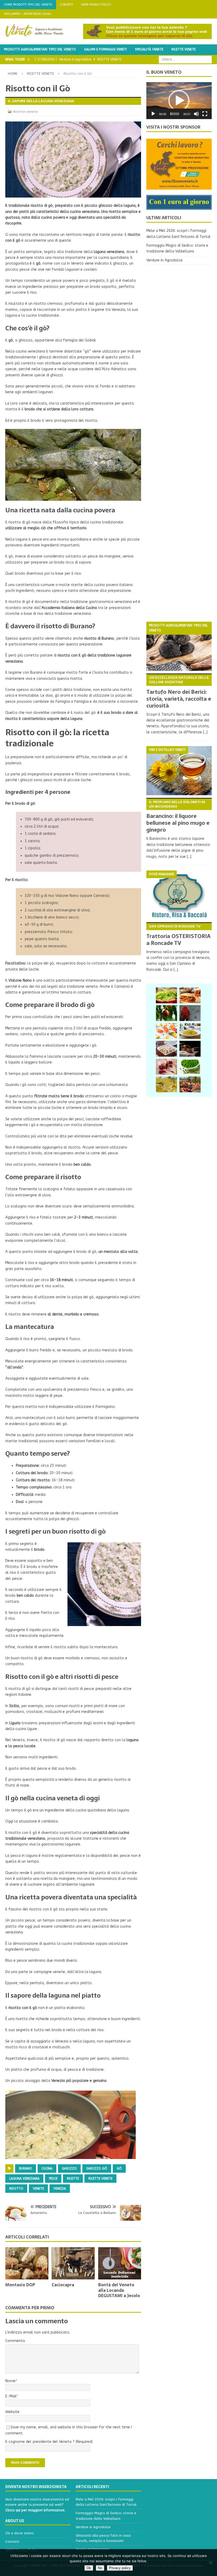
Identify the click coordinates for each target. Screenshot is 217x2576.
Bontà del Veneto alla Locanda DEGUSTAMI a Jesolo (119, 2290)
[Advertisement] (179, 443)
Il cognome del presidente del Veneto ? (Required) (49, 2442)
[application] (179, 101)
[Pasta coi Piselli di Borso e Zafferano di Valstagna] (190, 1031)
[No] (210, 2563)
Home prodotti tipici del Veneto (28, 5)
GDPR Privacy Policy (96, 5)
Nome (10, 2381)
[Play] (153, 114)
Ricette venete (184, 49)
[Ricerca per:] (185, 59)
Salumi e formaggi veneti (105, 49)
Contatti (67, 5)
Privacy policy (120, 2568)
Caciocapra (63, 2285)
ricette (73, 2179)
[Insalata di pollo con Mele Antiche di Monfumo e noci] (166, 1049)
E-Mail (11, 2396)
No (100, 2568)
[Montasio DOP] (27, 2263)
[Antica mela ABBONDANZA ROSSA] (190, 1084)
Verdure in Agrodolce (164, 260)
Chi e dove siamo (20, 2533)
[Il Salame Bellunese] (190, 1049)
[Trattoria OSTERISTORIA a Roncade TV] (179, 895)
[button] (179, 101)
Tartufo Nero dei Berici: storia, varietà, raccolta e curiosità (179, 692)
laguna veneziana (24, 2179)
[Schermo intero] (205, 114)
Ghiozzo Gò (97, 2168)
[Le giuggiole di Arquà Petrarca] (166, 1013)
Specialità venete (149, 49)
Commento (15, 2341)
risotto (16, 2189)
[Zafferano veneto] (190, 1013)
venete (38, 2189)
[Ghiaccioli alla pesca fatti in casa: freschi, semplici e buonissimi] (166, 1031)
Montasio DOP (20, 2285)
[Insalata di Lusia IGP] (166, 995)
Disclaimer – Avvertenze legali (28, 14)
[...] (205, 732)
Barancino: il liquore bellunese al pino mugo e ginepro (178, 817)
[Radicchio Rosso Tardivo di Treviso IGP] (166, 1067)
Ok (89, 2568)
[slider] (175, 114)
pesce (53, 2179)
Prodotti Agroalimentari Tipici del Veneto (40, 49)
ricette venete (100, 2179)
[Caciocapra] (73, 2263)
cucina (47, 2168)
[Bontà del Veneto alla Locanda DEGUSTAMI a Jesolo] (120, 2263)
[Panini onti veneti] (190, 995)
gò (119, 2168)
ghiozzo (69, 2168)
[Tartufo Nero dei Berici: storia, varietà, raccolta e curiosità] (179, 646)
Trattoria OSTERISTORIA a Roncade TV (178, 935)
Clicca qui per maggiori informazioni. (35, 2510)
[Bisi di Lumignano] (190, 1067)
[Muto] (196, 114)
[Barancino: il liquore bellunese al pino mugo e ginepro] (179, 771)
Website (12, 2412)
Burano (26, 2168)
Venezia (60, 2189)
